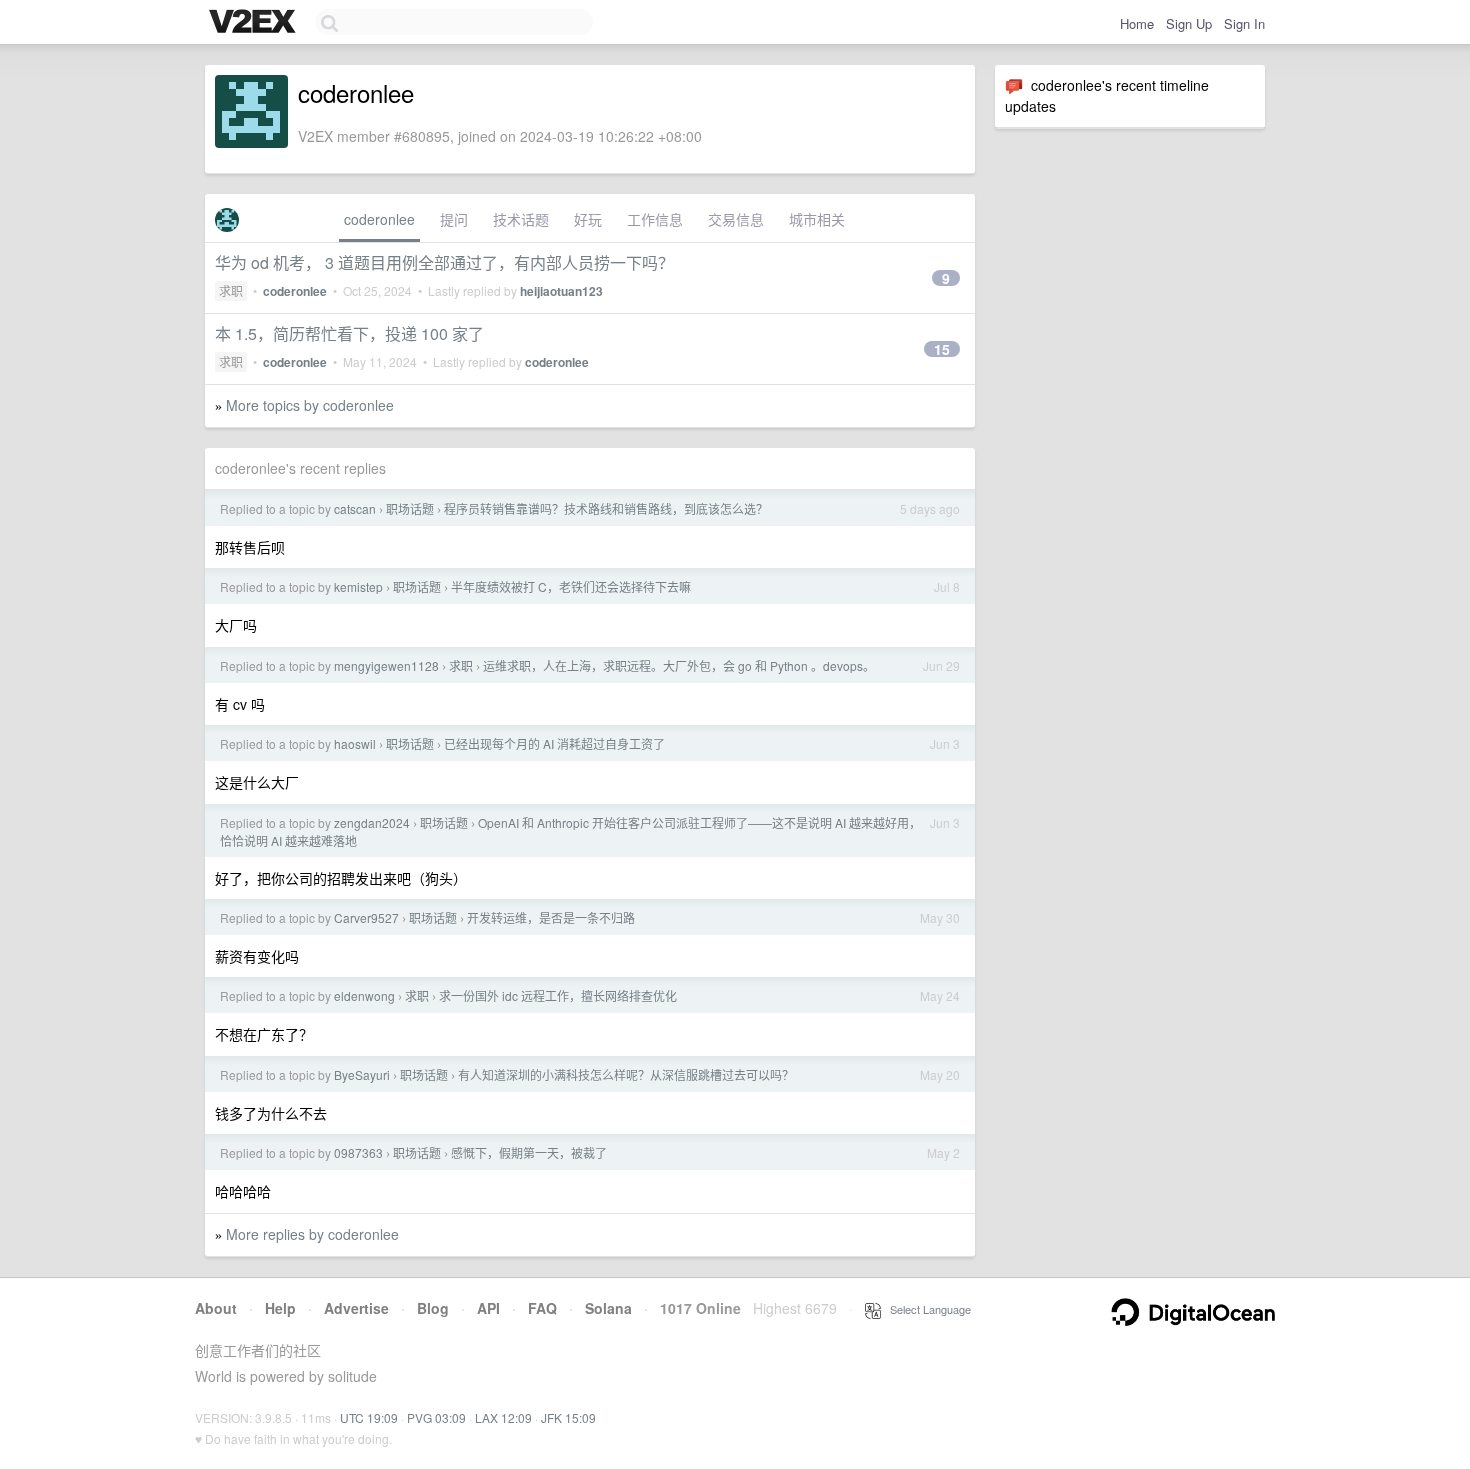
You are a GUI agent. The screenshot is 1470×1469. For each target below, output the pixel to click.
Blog (433, 1308)
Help (280, 1308)
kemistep (358, 586)
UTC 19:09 (369, 1417)
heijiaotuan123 (561, 291)
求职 (231, 290)
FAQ (542, 1308)
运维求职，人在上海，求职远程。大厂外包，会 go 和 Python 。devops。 (679, 665)
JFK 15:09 (568, 1417)
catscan (355, 508)
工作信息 (655, 219)
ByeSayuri (362, 1074)
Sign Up (1189, 23)
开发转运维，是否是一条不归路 (551, 917)
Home (1137, 23)
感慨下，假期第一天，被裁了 (529, 1152)
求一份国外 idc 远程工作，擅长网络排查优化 (558, 995)
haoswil (355, 743)
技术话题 (521, 219)
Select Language (926, 1309)
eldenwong (364, 995)
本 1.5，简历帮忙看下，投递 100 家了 (349, 333)
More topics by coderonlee (310, 405)
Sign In (1244, 23)
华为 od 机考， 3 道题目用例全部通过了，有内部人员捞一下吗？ (444, 262)
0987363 (358, 1152)
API (488, 1308)
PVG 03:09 (436, 1417)
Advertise (356, 1308)
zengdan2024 (372, 822)
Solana (608, 1308)
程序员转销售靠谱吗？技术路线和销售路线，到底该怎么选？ (606, 508)
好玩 (588, 219)
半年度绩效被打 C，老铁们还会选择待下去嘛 (571, 586)
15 (942, 349)
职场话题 (410, 508)
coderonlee (379, 219)
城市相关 (817, 219)
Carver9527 (366, 917)
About (216, 1308)
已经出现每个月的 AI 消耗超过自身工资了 (554, 743)
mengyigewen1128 (386, 665)
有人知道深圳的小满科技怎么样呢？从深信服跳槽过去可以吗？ (626, 1074)
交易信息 (736, 219)
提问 (454, 219)
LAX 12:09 (503, 1417)
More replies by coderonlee (312, 1234)
